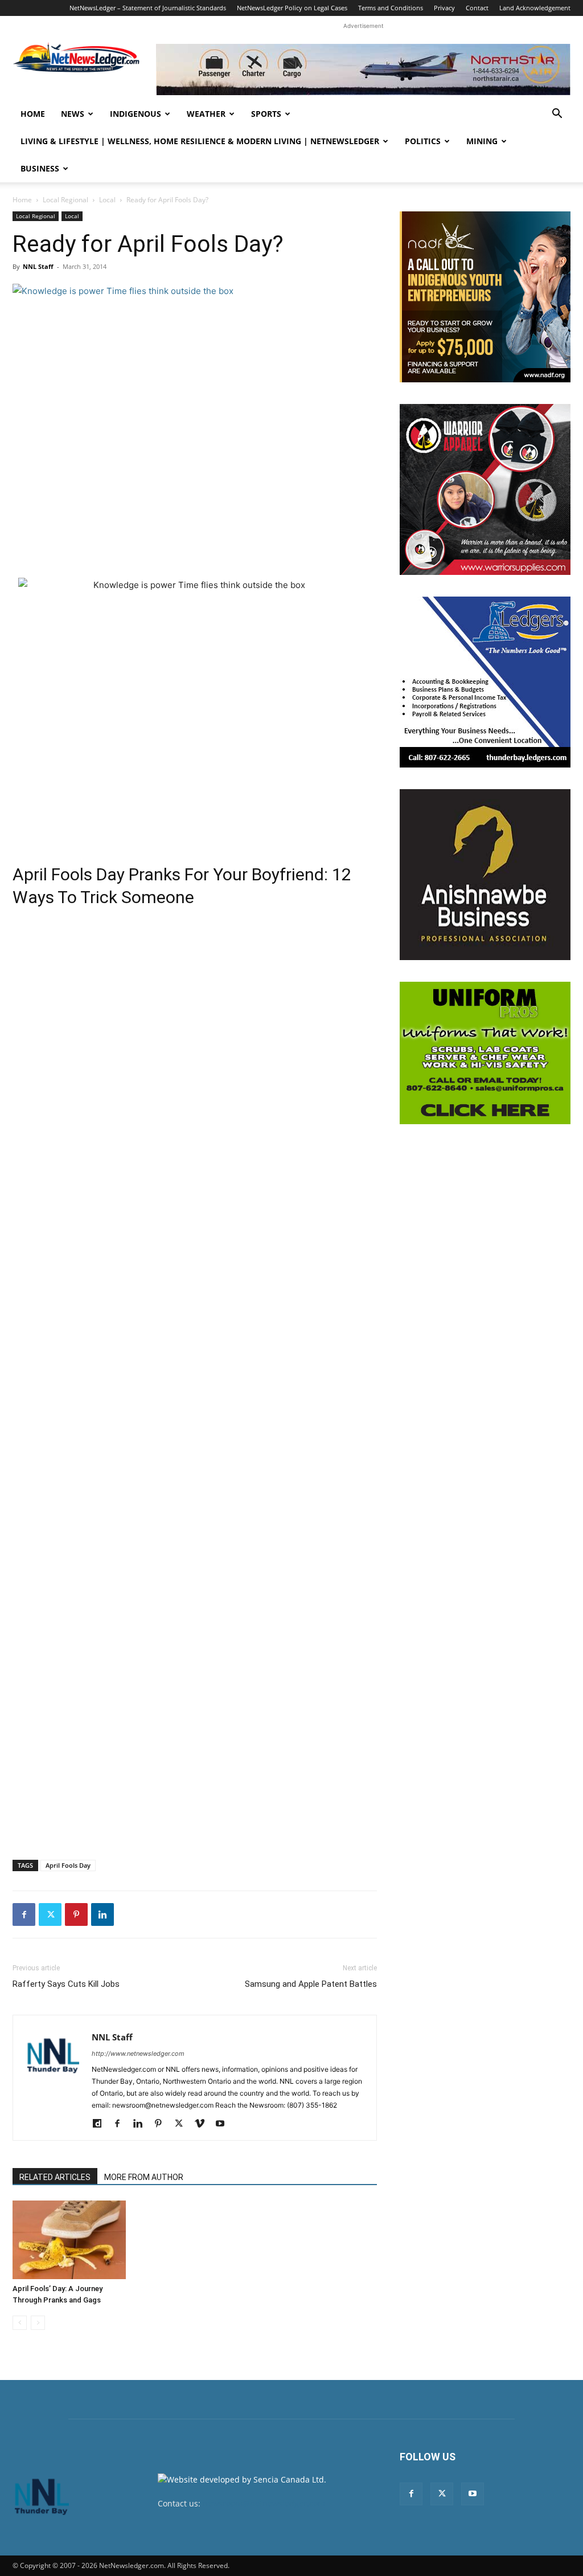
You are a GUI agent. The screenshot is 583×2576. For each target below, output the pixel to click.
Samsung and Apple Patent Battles (311, 1984)
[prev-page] (20, 2323)
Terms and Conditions (391, 8)
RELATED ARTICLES (55, 2177)
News (73, 114)
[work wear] (485, 489)
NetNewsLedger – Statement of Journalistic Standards (148, 8)
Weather (206, 114)
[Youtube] (224, 2124)
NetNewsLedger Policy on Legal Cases (292, 8)
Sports (266, 114)
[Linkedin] (102, 1914)
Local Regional (65, 200)
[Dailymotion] (101, 2124)
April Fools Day (68, 1865)
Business (40, 168)
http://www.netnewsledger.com (138, 2054)
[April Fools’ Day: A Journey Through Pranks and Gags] (69, 2240)
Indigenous (136, 114)
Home (33, 114)
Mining (482, 141)
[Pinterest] (76, 1914)
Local (107, 200)
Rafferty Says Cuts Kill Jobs (66, 1984)
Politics (423, 141)
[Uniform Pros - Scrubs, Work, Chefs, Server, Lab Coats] (485, 1053)
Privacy (444, 8)
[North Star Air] (363, 70)
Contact (477, 8)
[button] (557, 115)
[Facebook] (24, 1914)
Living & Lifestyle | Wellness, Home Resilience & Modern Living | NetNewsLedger (200, 141)
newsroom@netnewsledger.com (264, 2503)
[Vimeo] (204, 2124)
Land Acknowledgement (535, 8)
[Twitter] (50, 1914)
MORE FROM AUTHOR (144, 2177)
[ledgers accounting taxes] (485, 682)
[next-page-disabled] (38, 2323)
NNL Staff (38, 266)
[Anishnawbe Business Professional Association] (485, 875)
